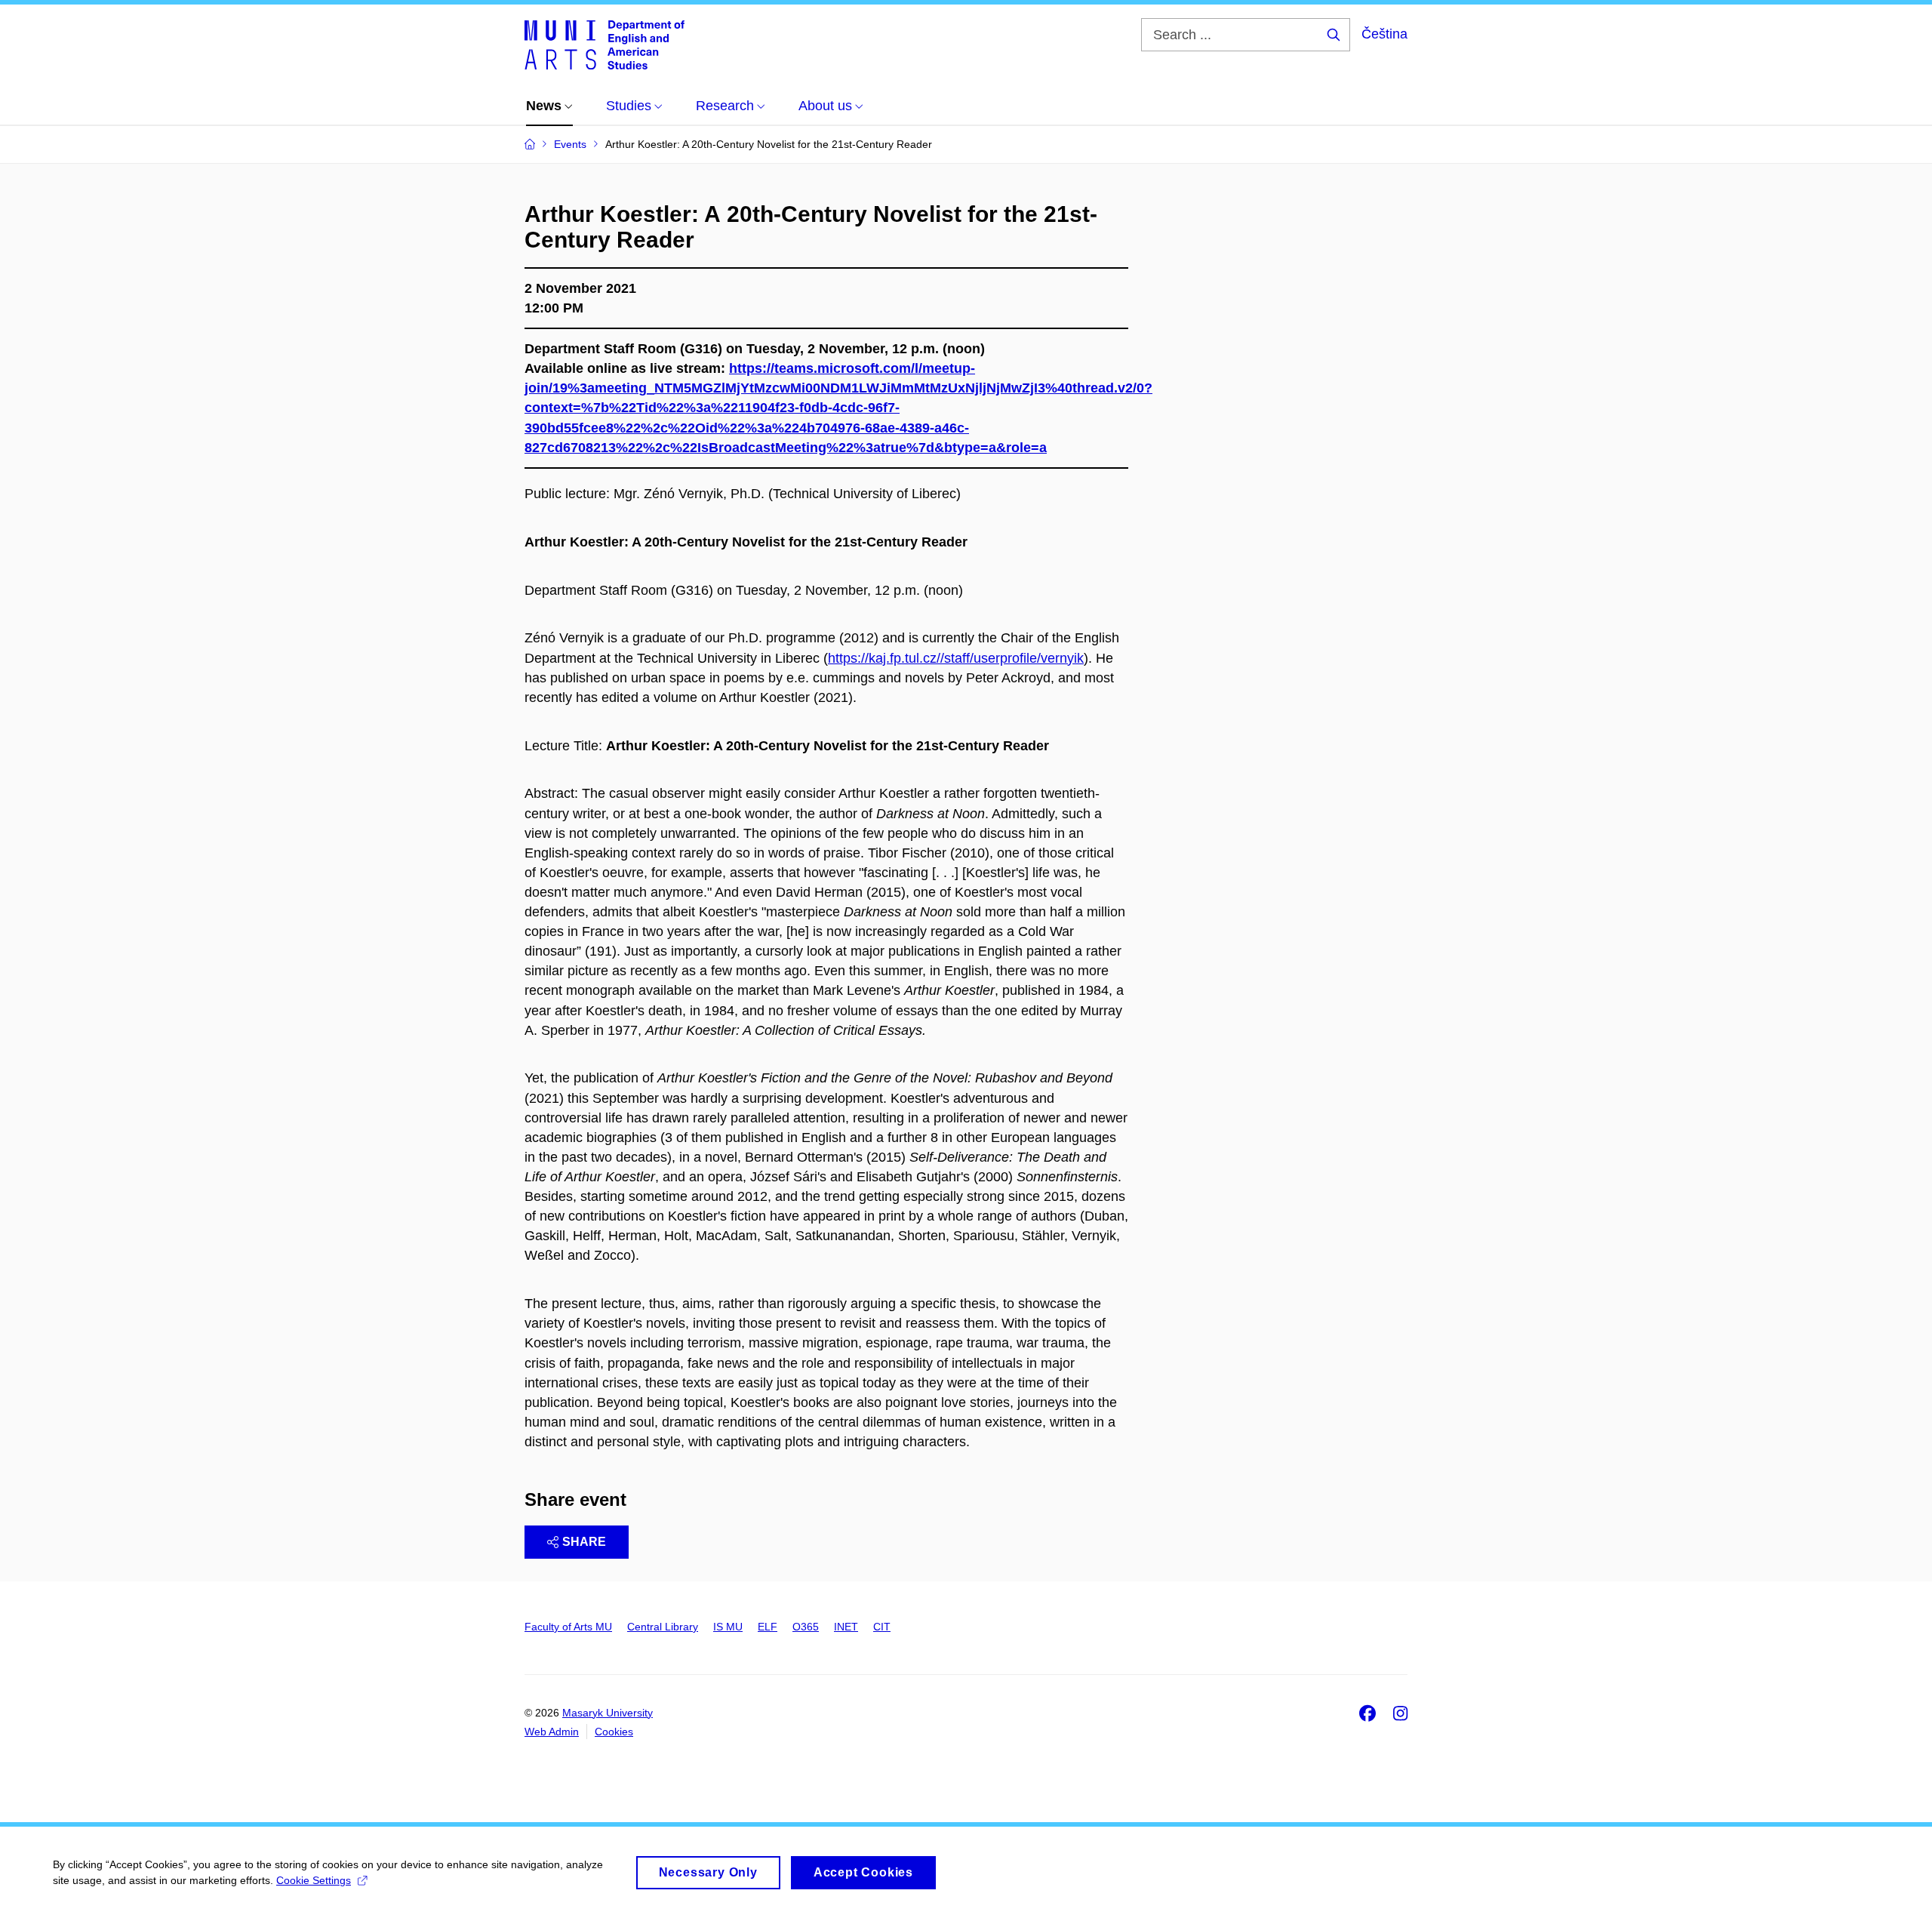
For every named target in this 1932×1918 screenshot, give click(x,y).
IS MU (728, 1627)
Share (584, 1542)
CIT (882, 1627)
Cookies (614, 1732)
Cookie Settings (314, 1880)
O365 (806, 1627)
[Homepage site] (605, 44)
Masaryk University (608, 1713)
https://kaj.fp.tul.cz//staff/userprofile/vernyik (956, 658)
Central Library (663, 1627)
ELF (768, 1627)
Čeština (1384, 34)
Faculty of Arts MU (568, 1627)
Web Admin (552, 1732)
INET (846, 1627)
